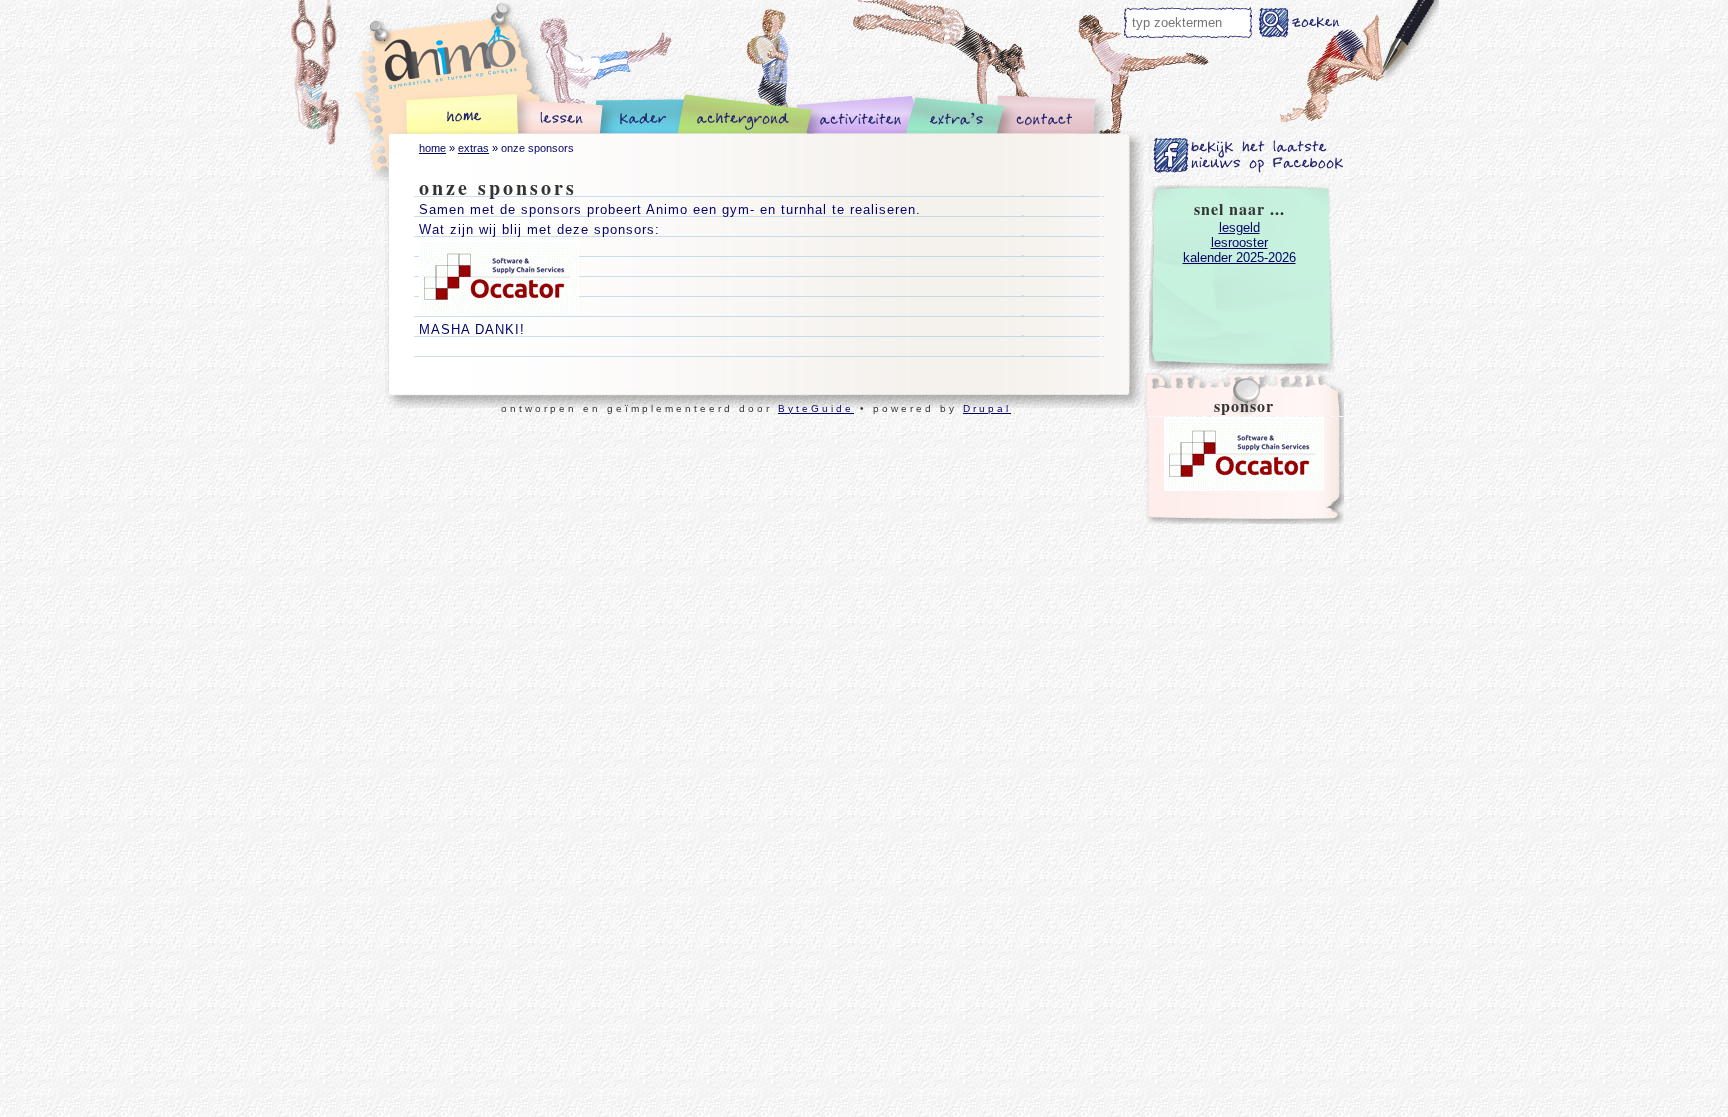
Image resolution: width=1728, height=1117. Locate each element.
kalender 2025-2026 (1239, 257)
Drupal (987, 408)
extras (473, 148)
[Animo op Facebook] (1249, 169)
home (432, 148)
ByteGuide (816, 408)
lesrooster (1239, 242)
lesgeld (1239, 227)
